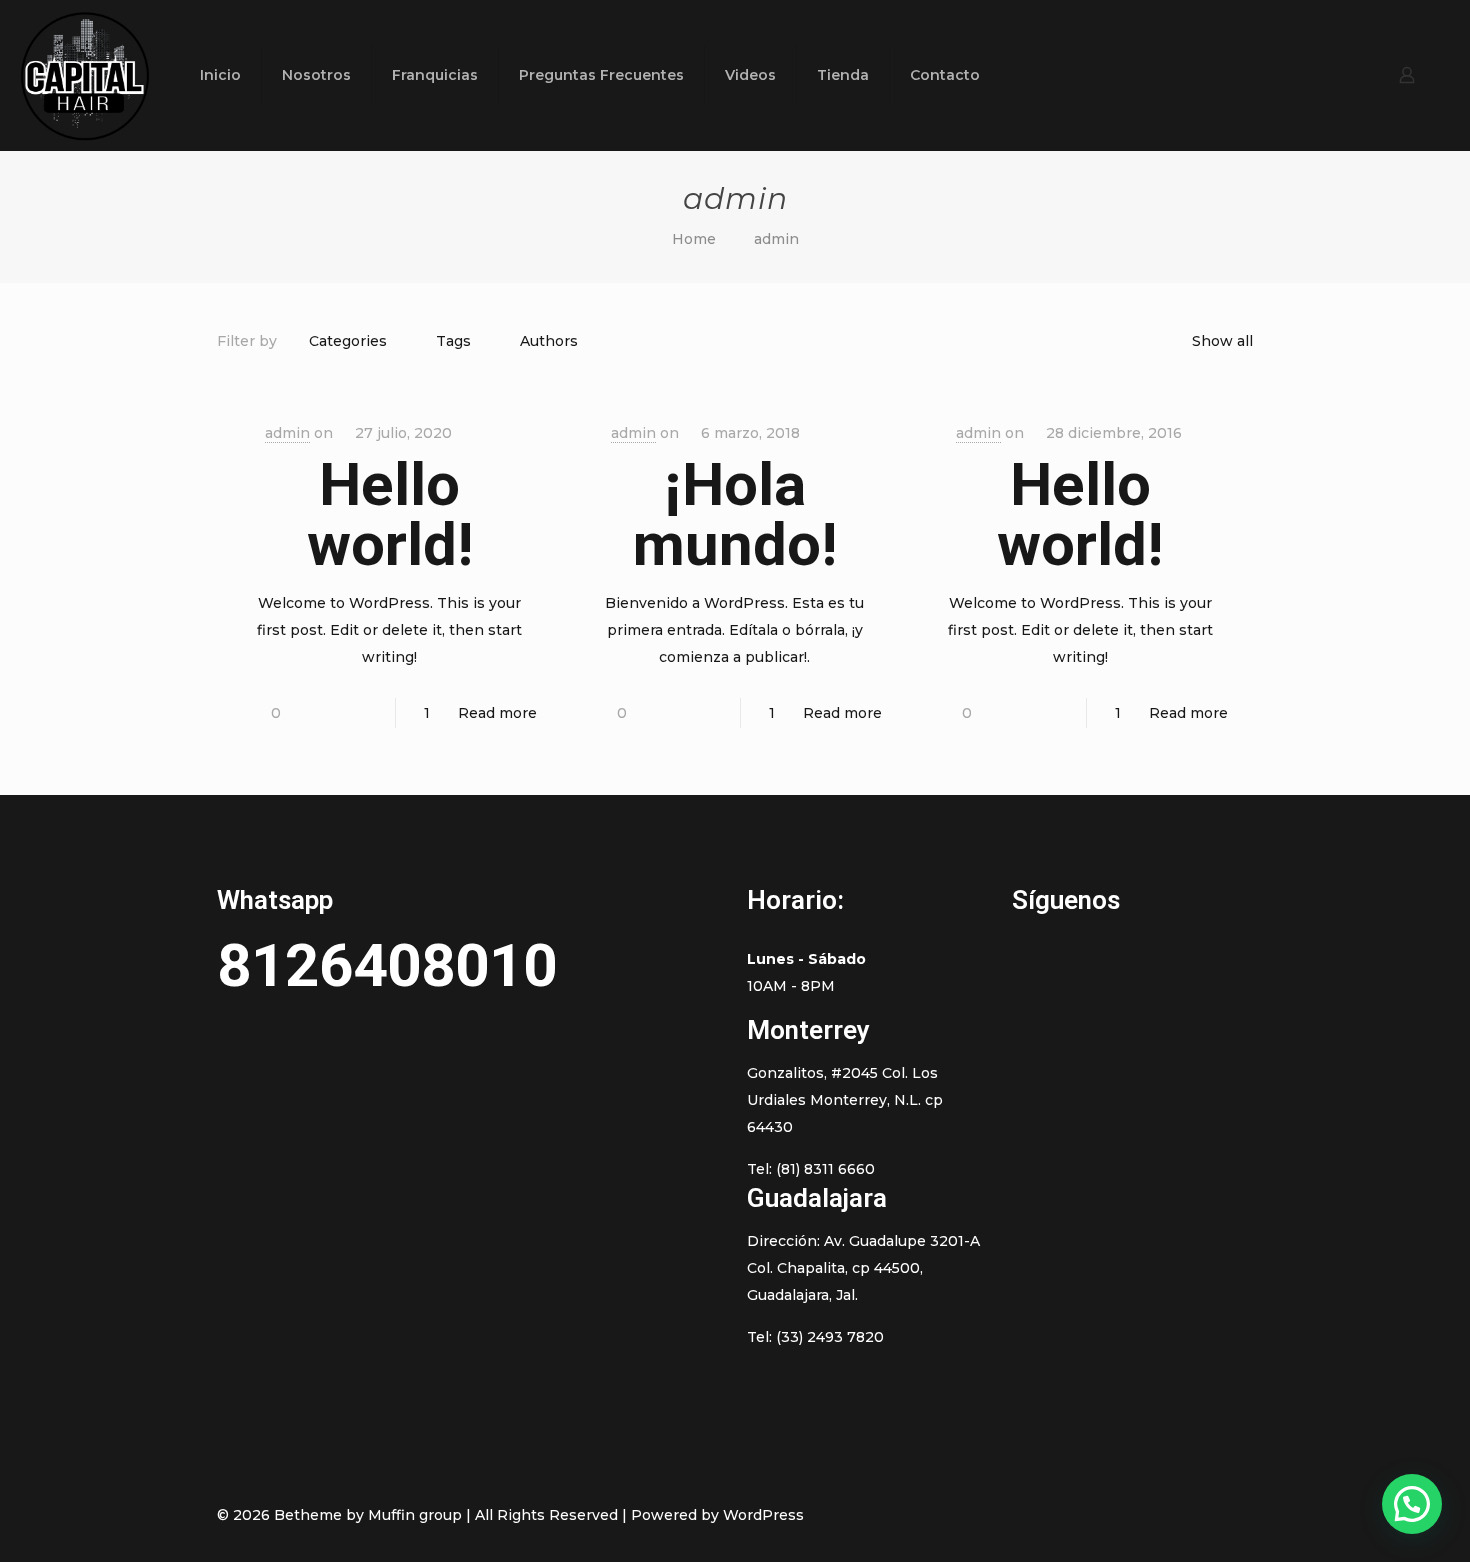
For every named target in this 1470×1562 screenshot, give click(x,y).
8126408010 (387, 965)
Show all (1222, 341)
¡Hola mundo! (735, 514)
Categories (348, 341)
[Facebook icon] (1120, 1514)
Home (694, 239)
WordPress (763, 1515)
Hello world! (390, 514)
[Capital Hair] (85, 75)
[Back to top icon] (1232, 1514)
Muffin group (415, 1515)
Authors (549, 341)
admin (287, 433)
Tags (453, 341)
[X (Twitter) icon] (1141, 1514)
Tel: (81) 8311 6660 (811, 1169)
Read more (497, 713)
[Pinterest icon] (1162, 1514)
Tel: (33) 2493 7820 (815, 1337)
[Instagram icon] (1183, 1514)
